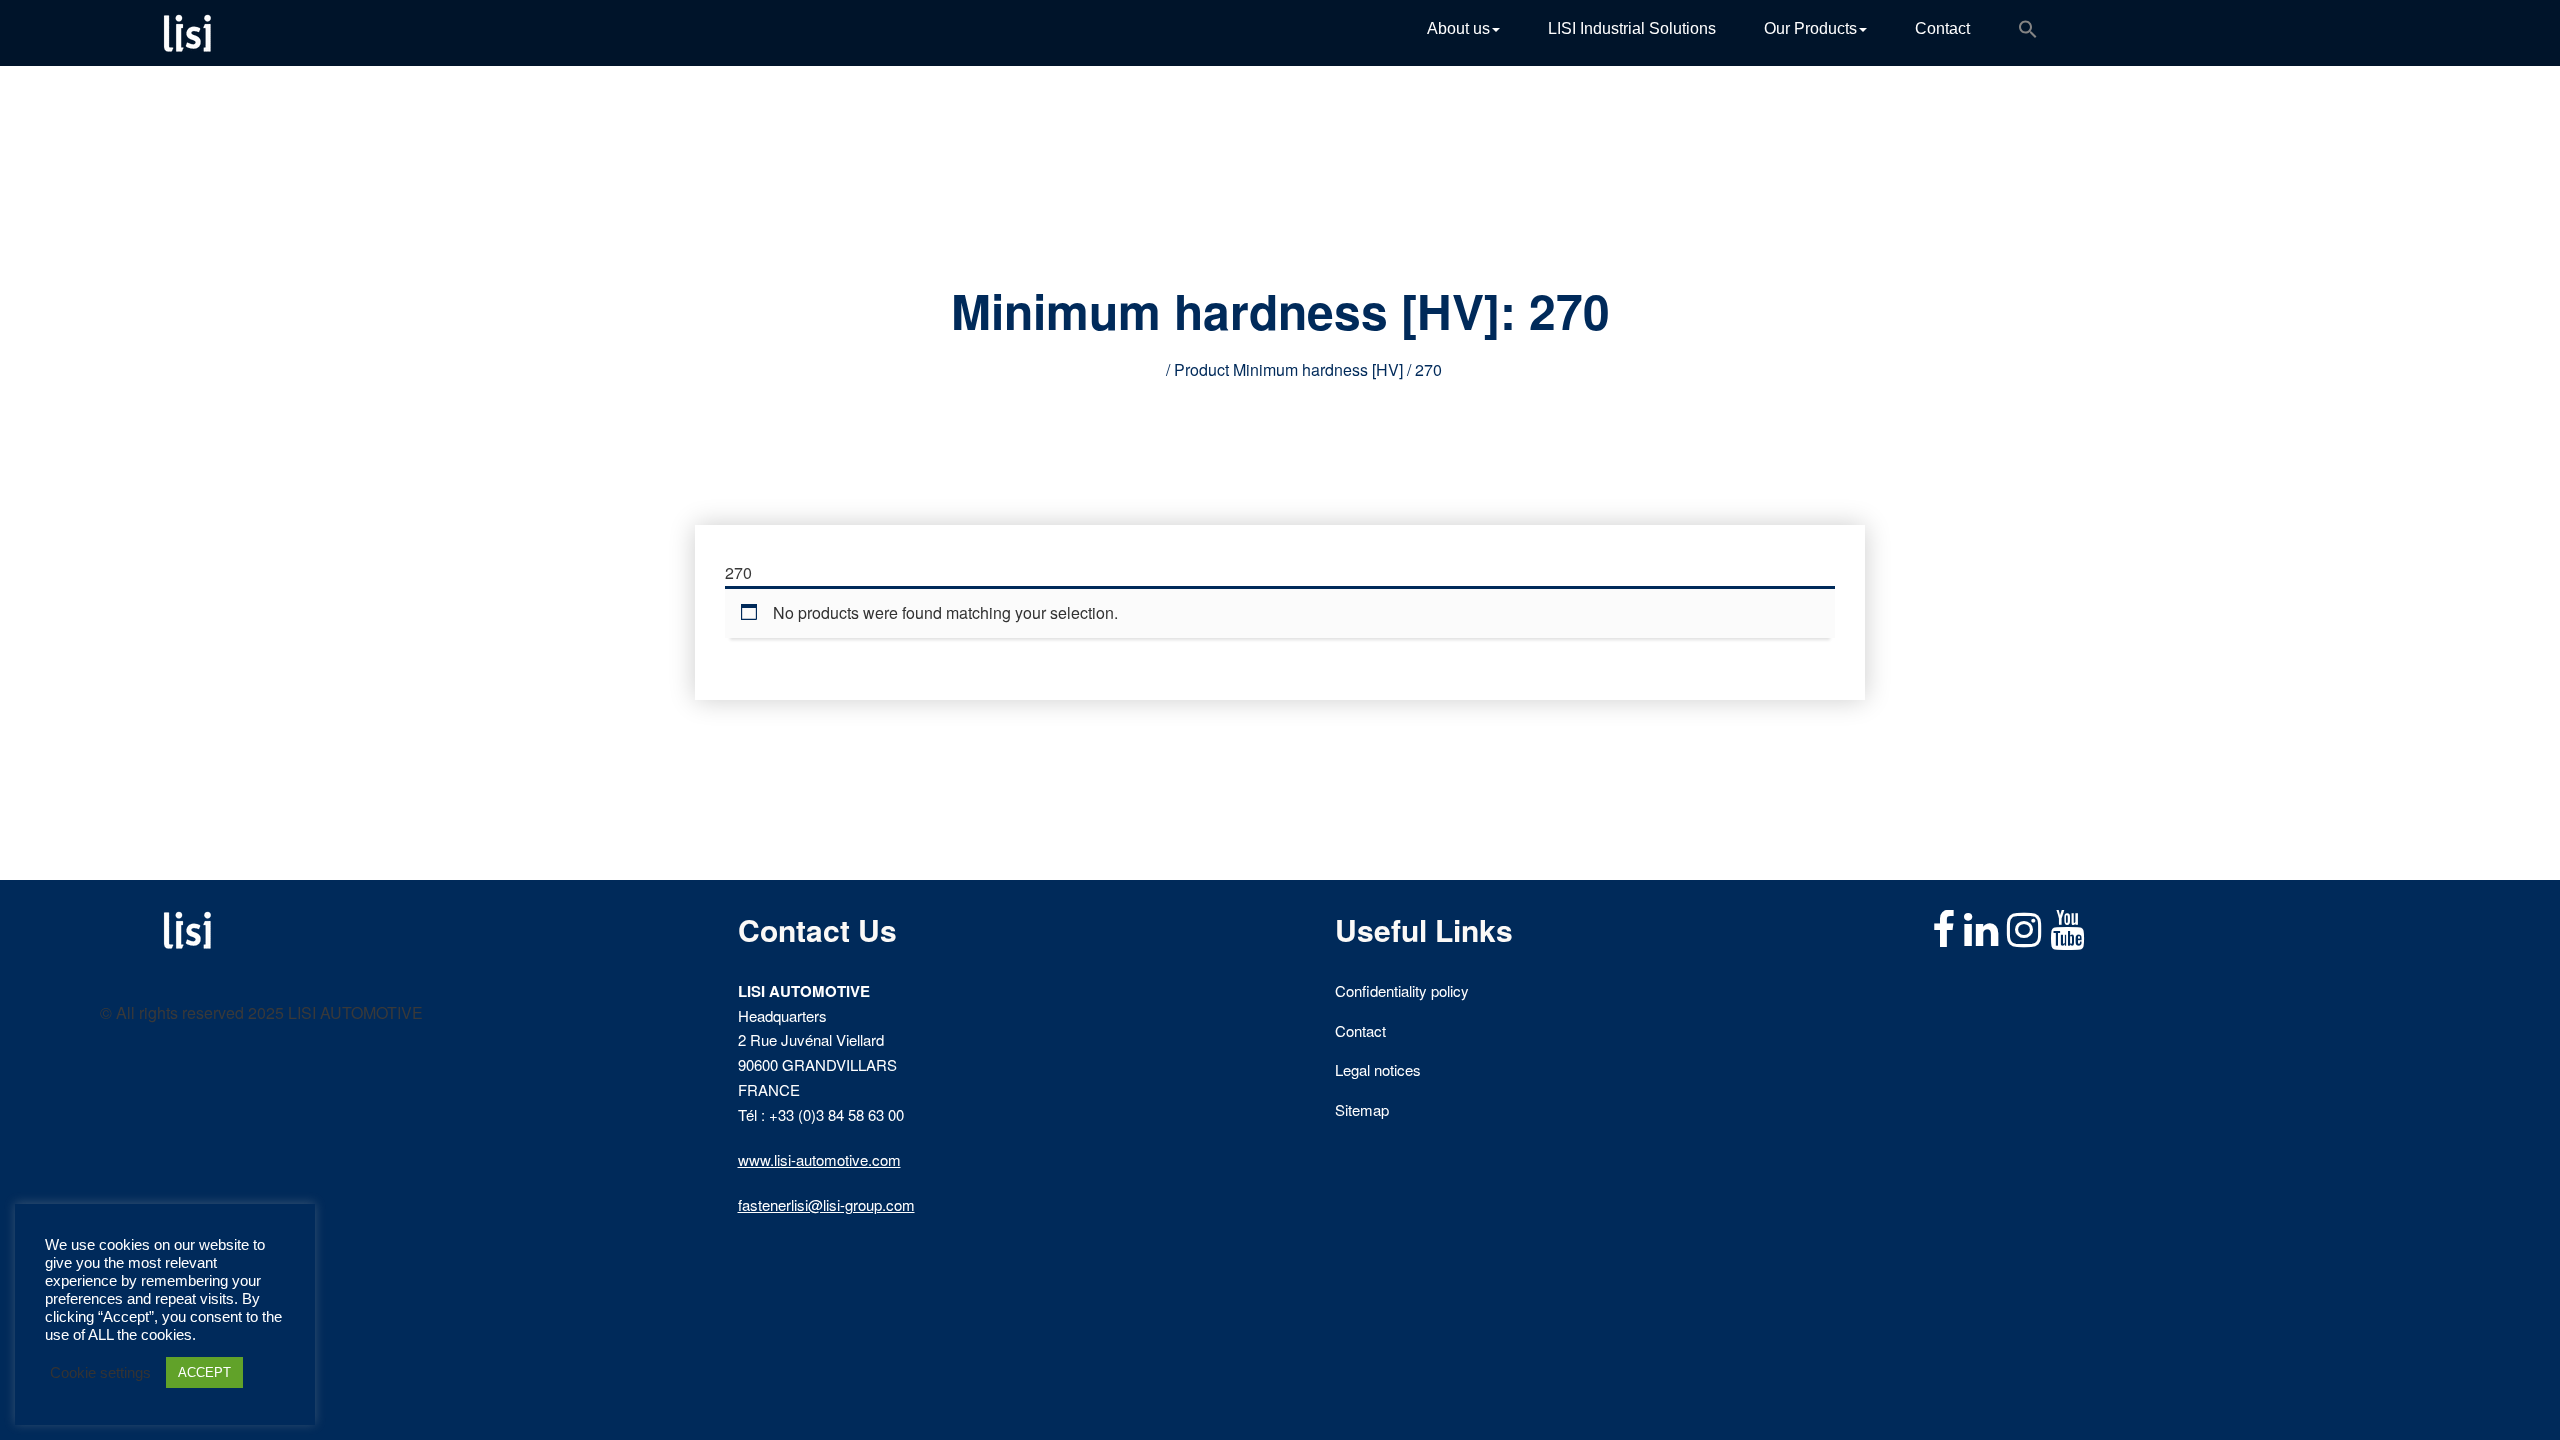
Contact (1942, 28)
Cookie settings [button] (100, 1373)
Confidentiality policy (1402, 990)
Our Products (1810, 28)
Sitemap (1362, 1109)
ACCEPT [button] (204, 1372)
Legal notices (1378, 1069)
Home (1140, 369)
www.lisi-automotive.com (819, 1159)
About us (1458, 28)
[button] (2028, 33)
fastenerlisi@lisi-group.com (826, 1204)
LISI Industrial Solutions (1632, 28)
